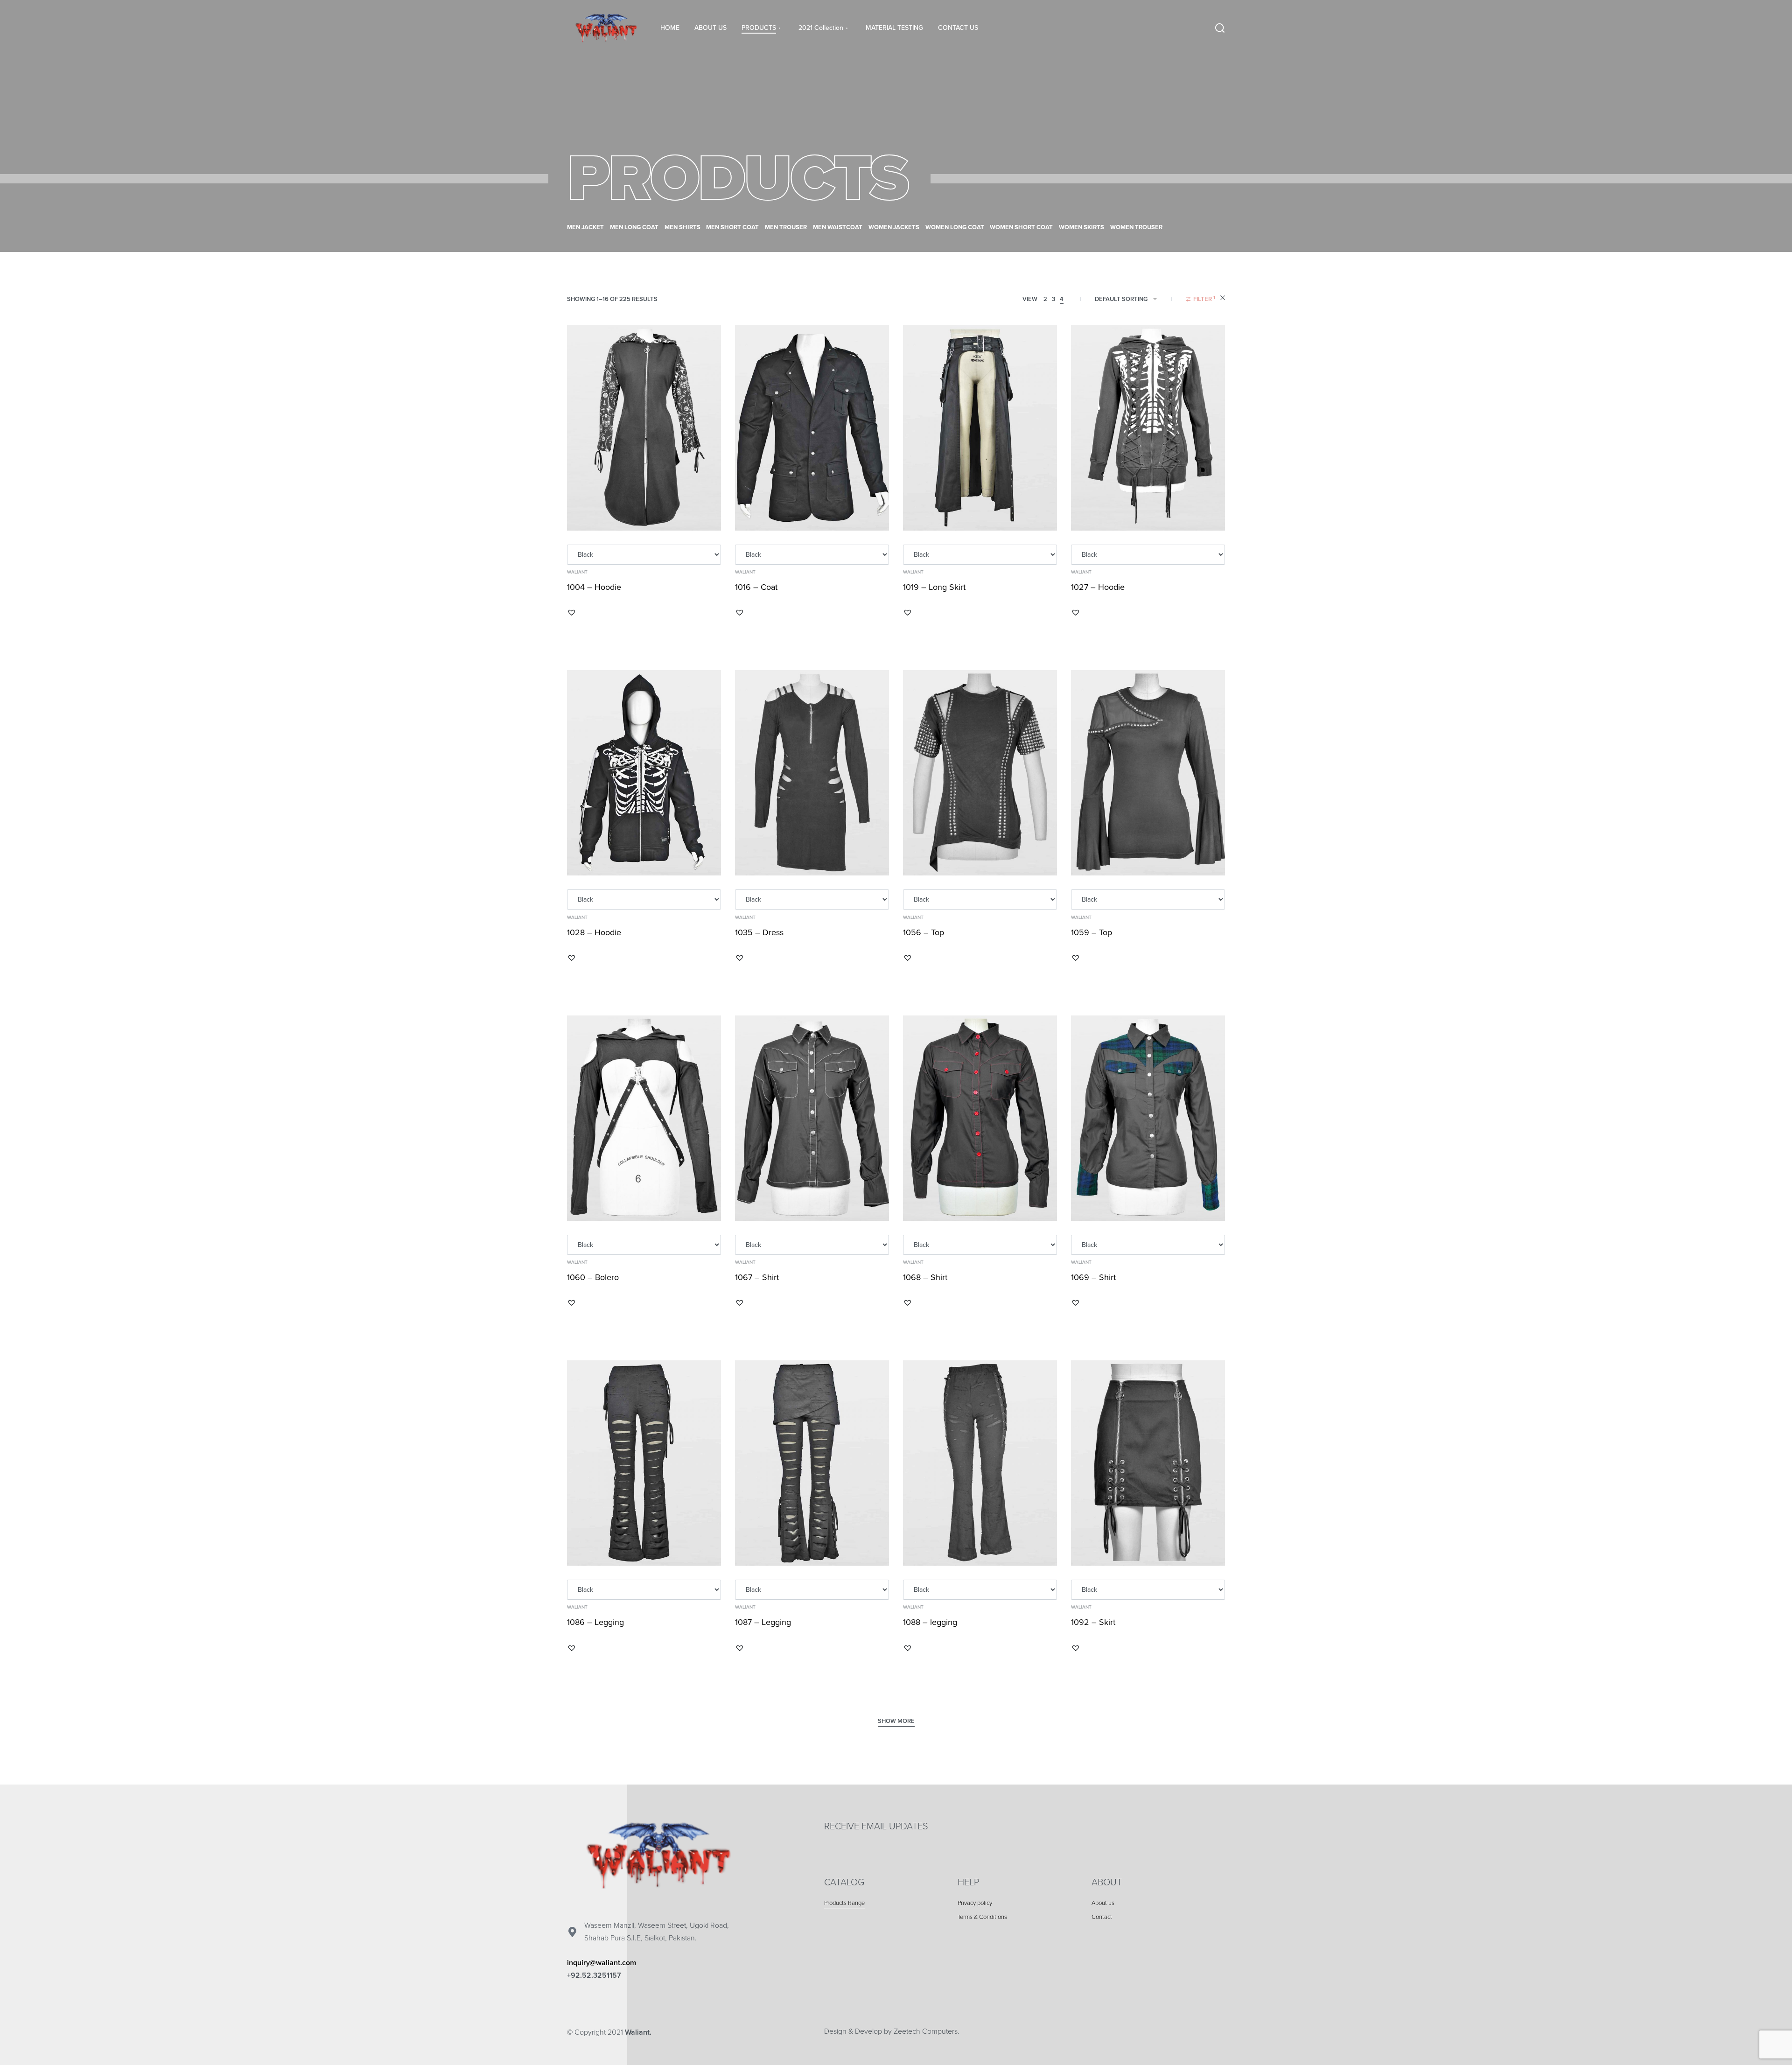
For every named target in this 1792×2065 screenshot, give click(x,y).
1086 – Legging (595, 1622)
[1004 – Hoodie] (644, 428)
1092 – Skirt (1093, 1622)
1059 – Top (1092, 932)
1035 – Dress (759, 932)
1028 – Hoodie (594, 932)
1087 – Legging (763, 1622)
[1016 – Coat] (812, 428)
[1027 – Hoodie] (1148, 428)
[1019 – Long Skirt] (980, 428)
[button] (572, 612)
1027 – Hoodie (1098, 587)
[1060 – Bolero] (644, 1118)
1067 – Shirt (757, 1277)
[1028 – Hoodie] (644, 773)
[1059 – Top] (1148, 773)
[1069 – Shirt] (1148, 1118)
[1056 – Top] (980, 773)
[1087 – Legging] (812, 1463)
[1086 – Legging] (644, 1463)
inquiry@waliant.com (602, 1963)
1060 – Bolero (593, 1277)
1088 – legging (930, 1622)
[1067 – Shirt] (812, 1118)
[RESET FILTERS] (1223, 299)
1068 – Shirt (925, 1277)
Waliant (577, 572)
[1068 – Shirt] (980, 1118)
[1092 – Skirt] (1148, 1463)
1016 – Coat (756, 587)
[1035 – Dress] (812, 773)
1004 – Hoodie (594, 587)
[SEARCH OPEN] (1220, 28)
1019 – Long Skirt (934, 587)
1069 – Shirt (1093, 1277)
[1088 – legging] (980, 1463)
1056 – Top (924, 932)
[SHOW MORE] (896, 1722)
